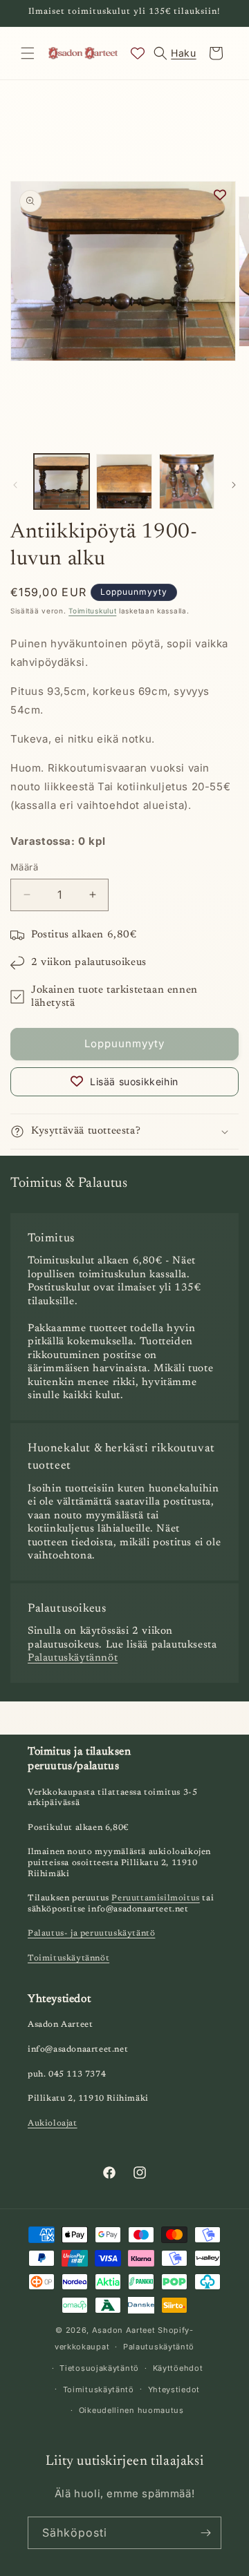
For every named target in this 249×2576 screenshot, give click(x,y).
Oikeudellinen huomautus (131, 2410)
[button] (28, 53)
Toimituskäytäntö (99, 2389)
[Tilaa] (205, 2533)
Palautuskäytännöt (73, 1658)
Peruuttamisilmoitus (155, 1898)
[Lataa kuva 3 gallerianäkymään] (187, 481)
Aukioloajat (53, 2124)
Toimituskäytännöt (68, 1958)
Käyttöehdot (178, 2368)
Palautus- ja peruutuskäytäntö (91, 1934)
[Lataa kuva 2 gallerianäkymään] (124, 481)
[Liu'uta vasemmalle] (15, 485)
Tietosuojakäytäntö (99, 2368)
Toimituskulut (92, 611)
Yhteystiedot (174, 2389)
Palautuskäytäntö (159, 2347)
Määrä (24, 867)
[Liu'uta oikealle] (234, 485)
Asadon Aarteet (124, 2330)
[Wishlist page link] (138, 53)
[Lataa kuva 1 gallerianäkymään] (62, 481)
